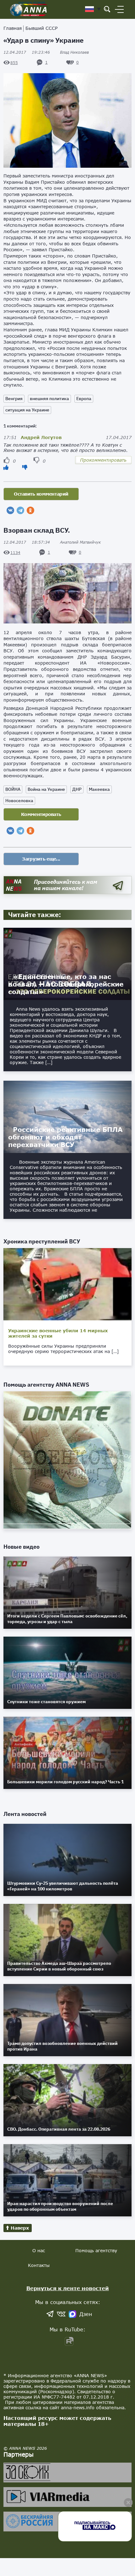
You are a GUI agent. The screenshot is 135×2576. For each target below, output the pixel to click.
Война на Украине (46, 789)
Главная (13, 28)
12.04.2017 (27, 52)
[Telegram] (20, 510)
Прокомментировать (103, 460)
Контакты (39, 2265)
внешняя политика (49, 399)
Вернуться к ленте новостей (68, 2288)
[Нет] (25, 467)
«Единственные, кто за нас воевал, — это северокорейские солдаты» (66, 984)
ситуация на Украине (27, 410)
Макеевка (99, 789)
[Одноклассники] (30, 510)
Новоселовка (19, 801)
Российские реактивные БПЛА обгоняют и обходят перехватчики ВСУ (65, 1137)
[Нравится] (6, 467)
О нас (39, 2250)
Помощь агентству (96, 2250)
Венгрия (14, 399)
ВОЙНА (13, 789)
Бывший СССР (41, 28)
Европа (84, 399)
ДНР (77, 789)
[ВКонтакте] (10, 510)
